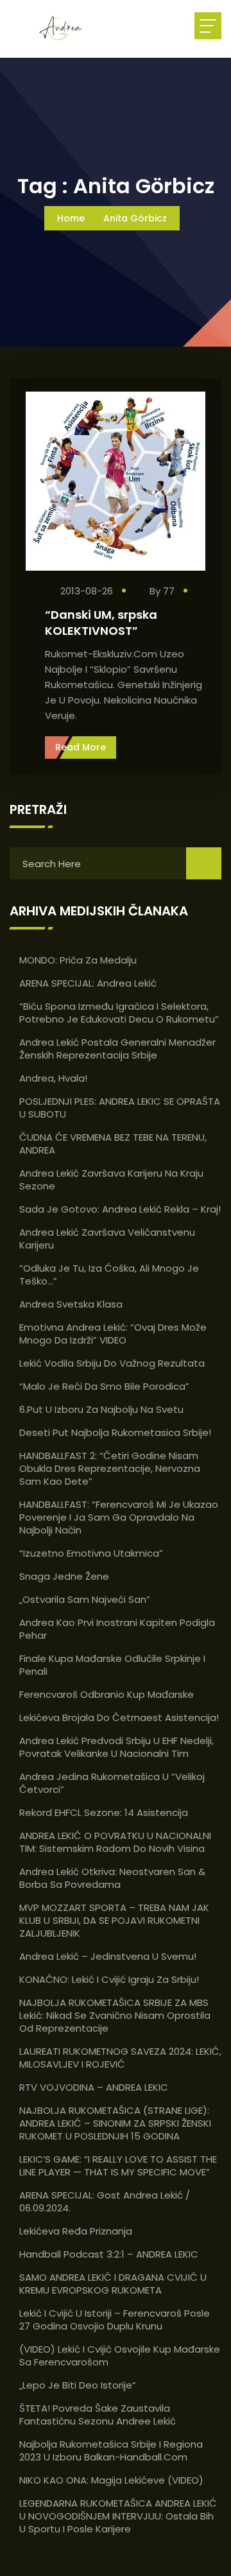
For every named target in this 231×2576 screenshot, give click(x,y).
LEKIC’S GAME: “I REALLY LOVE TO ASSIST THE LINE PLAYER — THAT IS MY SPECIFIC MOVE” (118, 2165)
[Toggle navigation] (208, 26)
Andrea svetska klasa (71, 1304)
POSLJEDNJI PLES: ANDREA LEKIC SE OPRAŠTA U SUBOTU (120, 1108)
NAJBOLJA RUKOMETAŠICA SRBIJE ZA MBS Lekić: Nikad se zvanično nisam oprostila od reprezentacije (115, 2015)
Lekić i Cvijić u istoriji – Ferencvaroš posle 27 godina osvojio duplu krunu (115, 2320)
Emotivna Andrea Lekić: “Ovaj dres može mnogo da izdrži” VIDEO (113, 1334)
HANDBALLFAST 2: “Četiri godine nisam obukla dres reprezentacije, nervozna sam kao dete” (110, 1468)
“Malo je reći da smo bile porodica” (104, 1386)
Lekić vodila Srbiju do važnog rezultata (112, 1363)
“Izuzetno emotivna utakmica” (91, 1553)
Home (71, 218)
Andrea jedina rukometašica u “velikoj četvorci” (112, 1783)
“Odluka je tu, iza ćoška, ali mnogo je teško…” (109, 1275)
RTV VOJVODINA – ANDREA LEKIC (94, 2087)
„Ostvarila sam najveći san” (85, 1599)
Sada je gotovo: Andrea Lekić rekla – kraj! (120, 1209)
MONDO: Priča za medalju (78, 960)
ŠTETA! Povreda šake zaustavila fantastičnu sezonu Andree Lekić (98, 2415)
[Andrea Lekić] (67, 29)
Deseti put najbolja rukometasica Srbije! (115, 1432)
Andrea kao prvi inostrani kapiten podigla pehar (117, 1629)
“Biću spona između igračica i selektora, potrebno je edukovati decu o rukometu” (119, 1013)
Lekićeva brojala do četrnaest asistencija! (119, 1717)
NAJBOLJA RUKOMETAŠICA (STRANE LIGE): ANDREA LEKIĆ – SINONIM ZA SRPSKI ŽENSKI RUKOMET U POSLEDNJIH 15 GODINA (115, 2123)
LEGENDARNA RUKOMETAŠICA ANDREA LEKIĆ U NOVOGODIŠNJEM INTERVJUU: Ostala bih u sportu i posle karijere (118, 2516)
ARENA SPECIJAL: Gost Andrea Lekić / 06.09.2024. (105, 2201)
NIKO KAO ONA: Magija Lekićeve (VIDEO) (111, 2480)
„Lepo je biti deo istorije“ (78, 2385)
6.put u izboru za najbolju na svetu (101, 1409)
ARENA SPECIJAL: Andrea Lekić (88, 983)
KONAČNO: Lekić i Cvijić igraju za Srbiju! (109, 1979)
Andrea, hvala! (53, 1078)
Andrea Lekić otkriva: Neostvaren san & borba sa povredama (112, 1878)
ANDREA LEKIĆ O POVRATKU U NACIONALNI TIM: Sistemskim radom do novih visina (115, 1842)
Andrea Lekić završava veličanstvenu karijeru (107, 1239)
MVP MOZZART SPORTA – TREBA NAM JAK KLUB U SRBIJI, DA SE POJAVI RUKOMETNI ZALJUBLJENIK (114, 1920)
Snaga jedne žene (64, 1576)
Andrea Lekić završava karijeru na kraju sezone (111, 1180)
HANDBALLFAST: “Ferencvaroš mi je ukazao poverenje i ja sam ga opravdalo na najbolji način (119, 1517)
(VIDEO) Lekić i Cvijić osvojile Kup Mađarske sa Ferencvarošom (120, 2356)
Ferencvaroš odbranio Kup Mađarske (107, 1694)
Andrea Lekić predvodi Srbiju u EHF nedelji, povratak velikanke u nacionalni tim (116, 1747)
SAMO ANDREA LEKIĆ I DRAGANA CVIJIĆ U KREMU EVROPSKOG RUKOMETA (113, 2284)
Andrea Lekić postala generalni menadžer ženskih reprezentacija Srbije (117, 1049)
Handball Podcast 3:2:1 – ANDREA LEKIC (109, 2254)
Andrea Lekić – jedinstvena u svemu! (108, 1956)
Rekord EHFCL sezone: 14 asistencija (104, 1812)
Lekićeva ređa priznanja (76, 2231)
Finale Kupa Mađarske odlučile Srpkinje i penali (112, 1665)
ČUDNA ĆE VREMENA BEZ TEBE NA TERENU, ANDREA (113, 1144)
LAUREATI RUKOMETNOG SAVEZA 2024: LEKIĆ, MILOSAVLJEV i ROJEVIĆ (120, 2058)
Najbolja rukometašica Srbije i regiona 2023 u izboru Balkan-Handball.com (111, 2451)
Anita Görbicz (135, 218)
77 (170, 591)
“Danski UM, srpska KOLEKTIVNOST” (101, 623)
